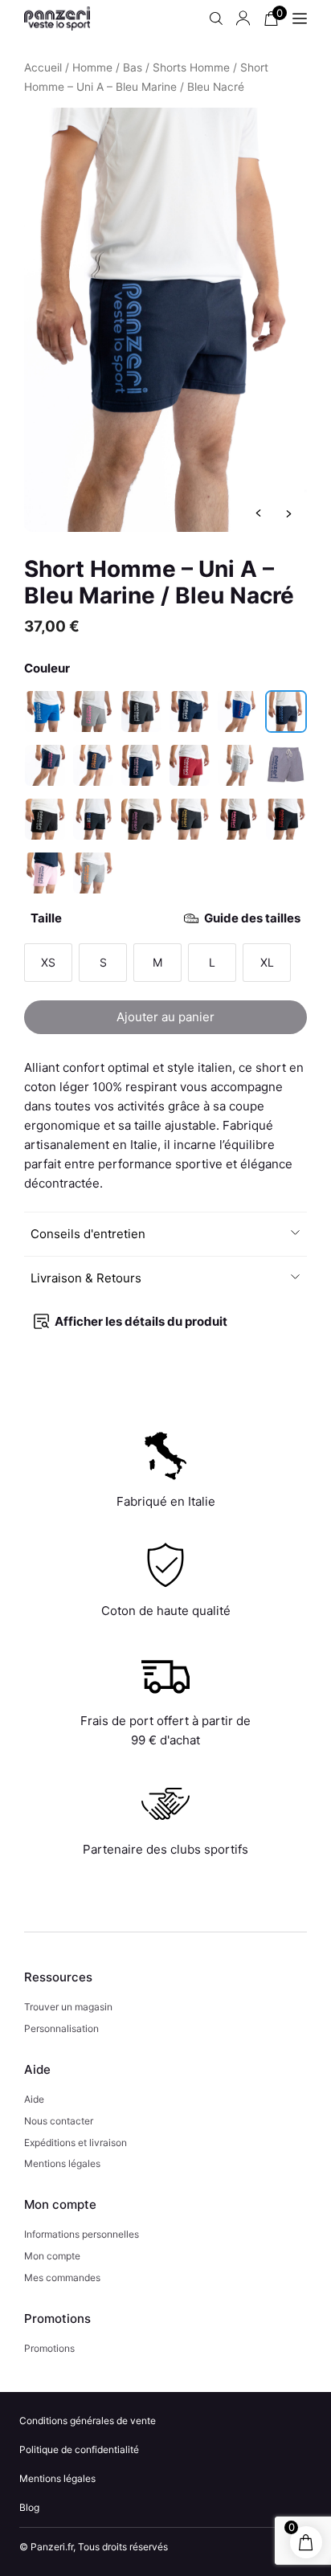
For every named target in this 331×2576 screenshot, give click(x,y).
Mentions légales (62, 2163)
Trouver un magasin (68, 2007)
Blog (29, 2507)
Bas (133, 67)
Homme (92, 67)
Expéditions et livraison (76, 2143)
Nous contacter (59, 2121)
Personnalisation (61, 2028)
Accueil (43, 67)
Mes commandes (62, 2278)
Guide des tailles (252, 918)
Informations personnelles (82, 2234)
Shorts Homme (191, 67)
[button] (166, 1234)
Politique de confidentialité (79, 2449)
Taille (165, 918)
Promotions (49, 2348)
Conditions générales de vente (88, 2421)
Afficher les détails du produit (141, 1321)
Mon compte (52, 2256)
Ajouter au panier (165, 1017)
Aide (34, 2099)
